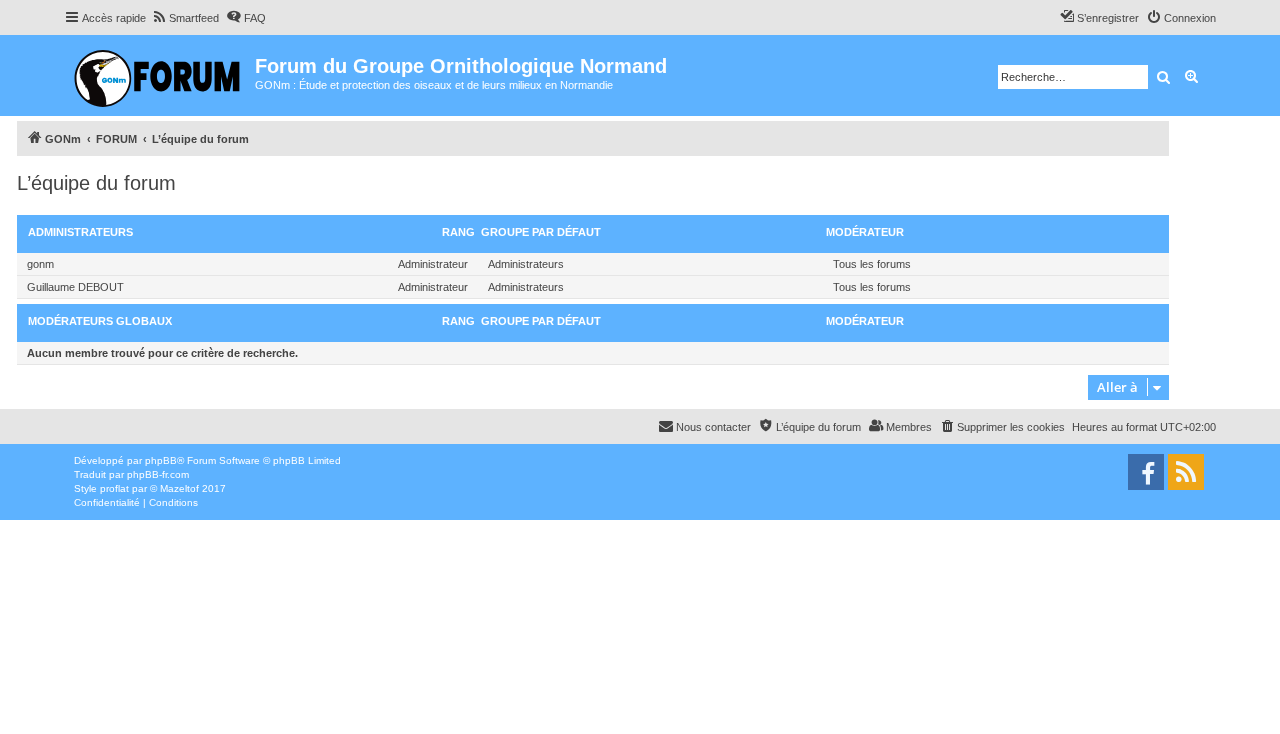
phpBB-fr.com (158, 474)
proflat (114, 488)
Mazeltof (179, 488)
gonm (40, 264)
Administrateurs (80, 232)
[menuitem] (185, 18)
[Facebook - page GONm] (1146, 472)
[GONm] (159, 75)
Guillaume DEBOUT (75, 287)
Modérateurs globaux (100, 321)
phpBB (161, 460)
